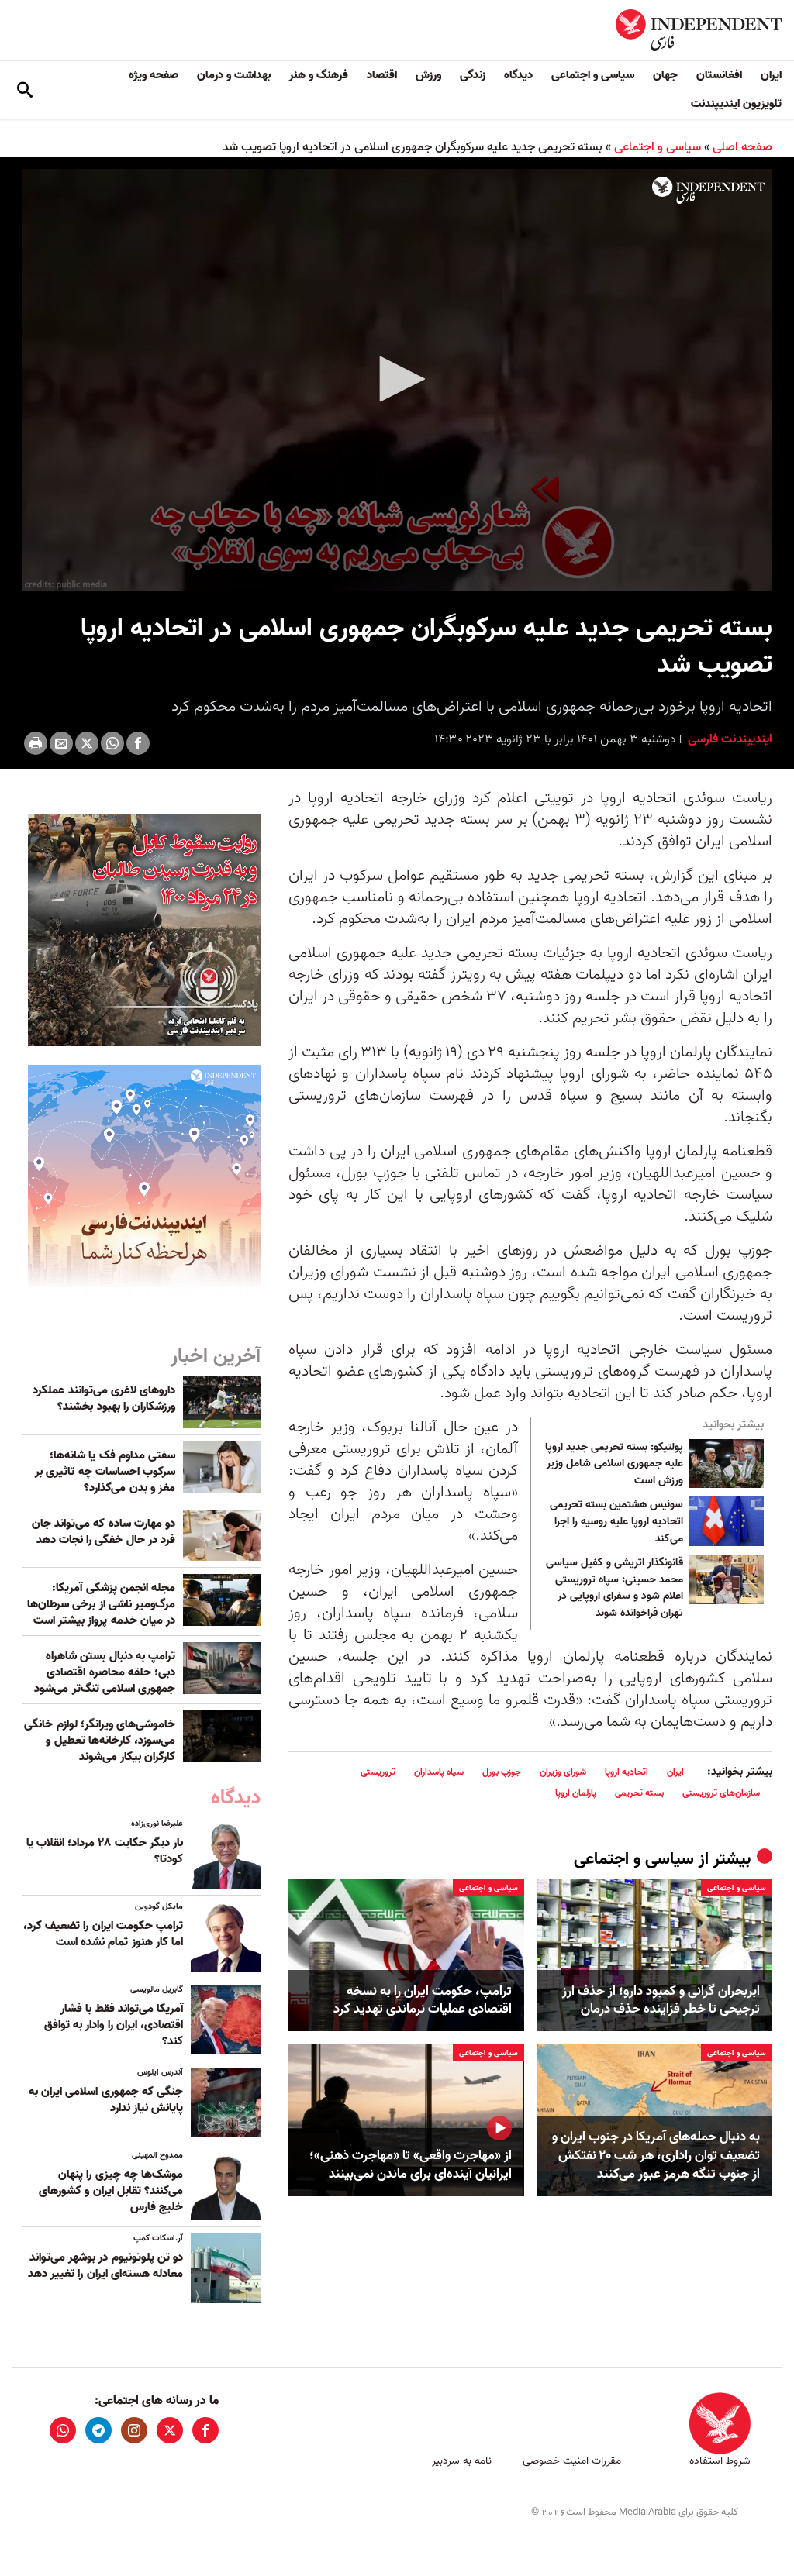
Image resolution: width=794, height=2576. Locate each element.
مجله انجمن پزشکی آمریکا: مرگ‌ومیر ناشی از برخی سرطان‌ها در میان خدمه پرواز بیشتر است (101, 1604)
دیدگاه (518, 75)
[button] (397, 379)
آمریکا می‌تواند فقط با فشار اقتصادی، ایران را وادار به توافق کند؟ (114, 2025)
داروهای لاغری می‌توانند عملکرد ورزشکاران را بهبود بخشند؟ (104, 1398)
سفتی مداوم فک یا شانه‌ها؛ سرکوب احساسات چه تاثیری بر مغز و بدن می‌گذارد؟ (105, 1472)
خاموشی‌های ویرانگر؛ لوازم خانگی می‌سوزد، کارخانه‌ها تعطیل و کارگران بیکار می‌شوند (100, 1741)
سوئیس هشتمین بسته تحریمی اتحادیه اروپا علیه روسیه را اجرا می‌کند (616, 1522)
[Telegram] (98, 2430)
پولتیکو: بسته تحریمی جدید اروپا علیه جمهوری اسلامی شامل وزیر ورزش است (614, 1464)
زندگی (473, 75)
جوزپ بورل (502, 1772)
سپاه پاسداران (439, 1772)
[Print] (36, 743)
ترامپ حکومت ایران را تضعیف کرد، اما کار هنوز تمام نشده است (103, 1934)
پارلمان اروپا (576, 1793)
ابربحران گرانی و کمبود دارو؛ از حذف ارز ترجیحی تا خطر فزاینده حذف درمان (661, 2001)
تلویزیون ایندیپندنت (736, 104)
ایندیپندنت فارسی (728, 739)
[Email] (61, 743)
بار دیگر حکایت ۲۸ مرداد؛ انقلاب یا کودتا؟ (105, 1851)
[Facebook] (138, 743)
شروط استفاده (720, 2461)
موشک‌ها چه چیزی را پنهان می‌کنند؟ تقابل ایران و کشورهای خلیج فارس (111, 2191)
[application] (397, 380)
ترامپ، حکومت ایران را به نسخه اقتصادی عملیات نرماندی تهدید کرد (423, 2001)
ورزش (428, 75)
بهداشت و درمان (234, 75)
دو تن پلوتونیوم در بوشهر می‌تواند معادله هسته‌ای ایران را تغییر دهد (105, 2266)
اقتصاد (382, 75)
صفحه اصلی (742, 147)
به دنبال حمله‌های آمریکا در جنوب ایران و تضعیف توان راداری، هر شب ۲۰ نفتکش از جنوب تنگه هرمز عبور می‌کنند (656, 2156)
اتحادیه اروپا (627, 1772)
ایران (771, 75)
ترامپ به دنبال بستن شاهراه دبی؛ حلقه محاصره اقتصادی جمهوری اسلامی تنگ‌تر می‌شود (105, 1672)
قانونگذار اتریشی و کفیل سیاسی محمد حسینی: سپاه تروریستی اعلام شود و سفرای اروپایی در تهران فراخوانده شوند (614, 1588)
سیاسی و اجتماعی (593, 75)
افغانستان (719, 75)
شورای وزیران (563, 1772)
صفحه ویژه (154, 75)
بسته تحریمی (639, 1793)
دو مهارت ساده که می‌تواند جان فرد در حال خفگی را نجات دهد (104, 1532)
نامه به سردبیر (462, 2461)
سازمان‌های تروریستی (721, 1793)
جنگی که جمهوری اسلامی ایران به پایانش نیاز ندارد (106, 2100)
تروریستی (378, 1772)
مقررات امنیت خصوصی (572, 2461)
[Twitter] (87, 743)
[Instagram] (134, 2430)
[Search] (25, 90)
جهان (665, 75)
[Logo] (708, 191)
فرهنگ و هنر (319, 75)
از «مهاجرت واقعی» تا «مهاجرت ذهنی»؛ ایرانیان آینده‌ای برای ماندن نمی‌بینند (411, 2165)
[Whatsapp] (112, 743)
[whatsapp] (63, 2430)
